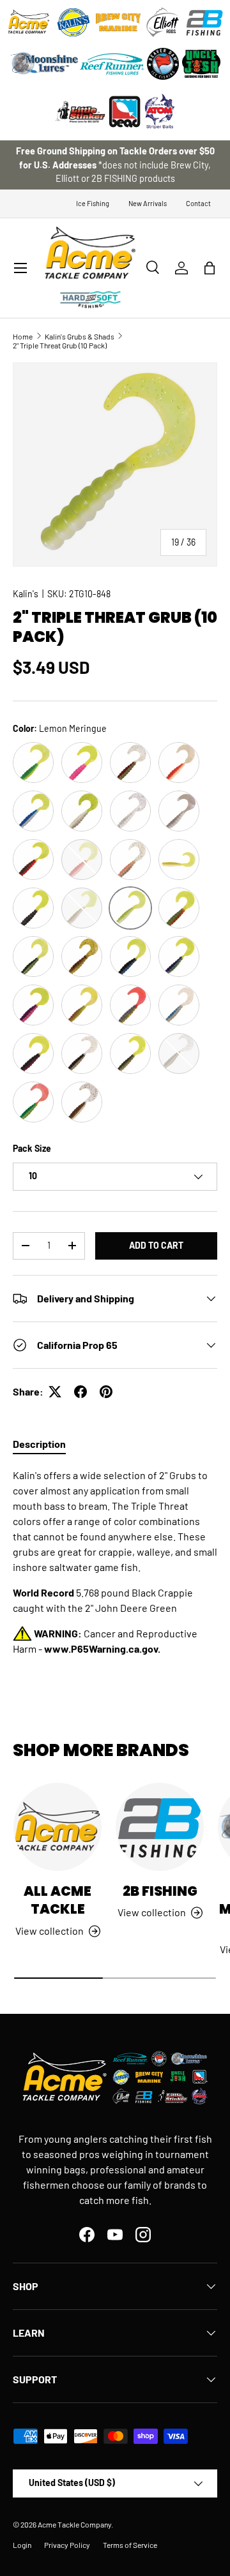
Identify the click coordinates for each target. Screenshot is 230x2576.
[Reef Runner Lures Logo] (112, 64)
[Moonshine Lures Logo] (45, 64)
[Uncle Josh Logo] (201, 64)
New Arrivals (148, 203)
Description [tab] (39, 1444)
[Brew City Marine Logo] (118, 22)
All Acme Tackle (57, 1900)
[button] (210, 268)
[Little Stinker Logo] (80, 112)
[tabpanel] (115, 1562)
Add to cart (156, 1245)
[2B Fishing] (160, 1827)
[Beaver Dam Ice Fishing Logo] (163, 64)
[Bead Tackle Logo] (125, 112)
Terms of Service (130, 2545)
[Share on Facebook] (80, 1392)
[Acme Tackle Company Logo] (29, 22)
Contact (198, 203)
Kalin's (26, 594)
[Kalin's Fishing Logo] (73, 22)
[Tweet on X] (55, 1392)
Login (22, 2545)
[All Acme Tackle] (57, 1827)
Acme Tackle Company (74, 2524)
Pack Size (32, 1148)
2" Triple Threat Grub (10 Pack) (60, 345)
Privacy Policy (67, 2545)
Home (23, 336)
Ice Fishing (93, 203)
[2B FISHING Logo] (204, 22)
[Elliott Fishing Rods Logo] (163, 22)
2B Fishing (160, 1891)
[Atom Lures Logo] (160, 112)
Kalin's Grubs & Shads (80, 336)
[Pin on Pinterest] (106, 1392)
